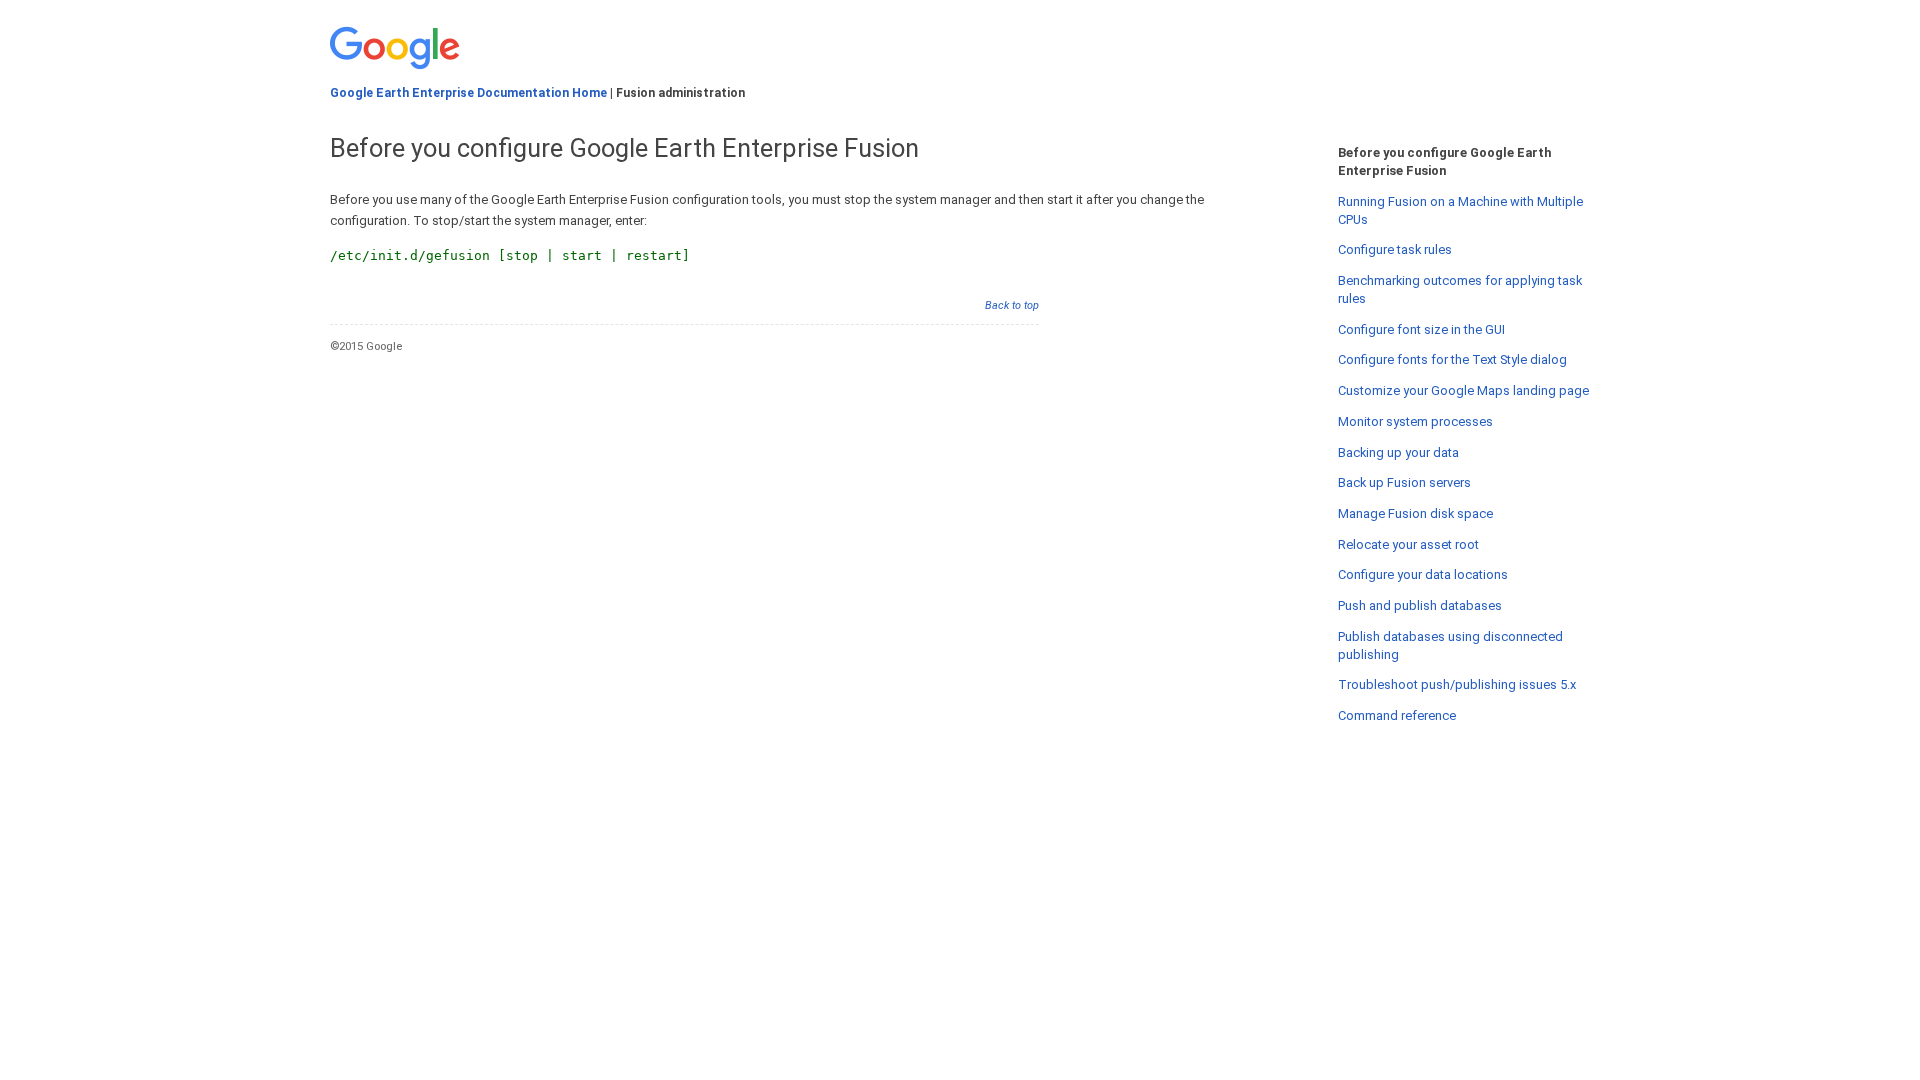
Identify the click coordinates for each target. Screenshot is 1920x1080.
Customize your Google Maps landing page (1463, 390)
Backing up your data (1398, 452)
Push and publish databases (1420, 605)
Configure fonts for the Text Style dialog (1452, 359)
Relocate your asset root (1408, 544)
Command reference (1397, 715)
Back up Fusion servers (1404, 482)
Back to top (1012, 305)
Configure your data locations (1423, 574)
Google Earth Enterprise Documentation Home (468, 93)
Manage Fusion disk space (1415, 513)
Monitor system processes (1415, 421)
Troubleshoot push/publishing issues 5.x (1457, 684)
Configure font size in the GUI (1421, 329)
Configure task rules (1395, 249)
